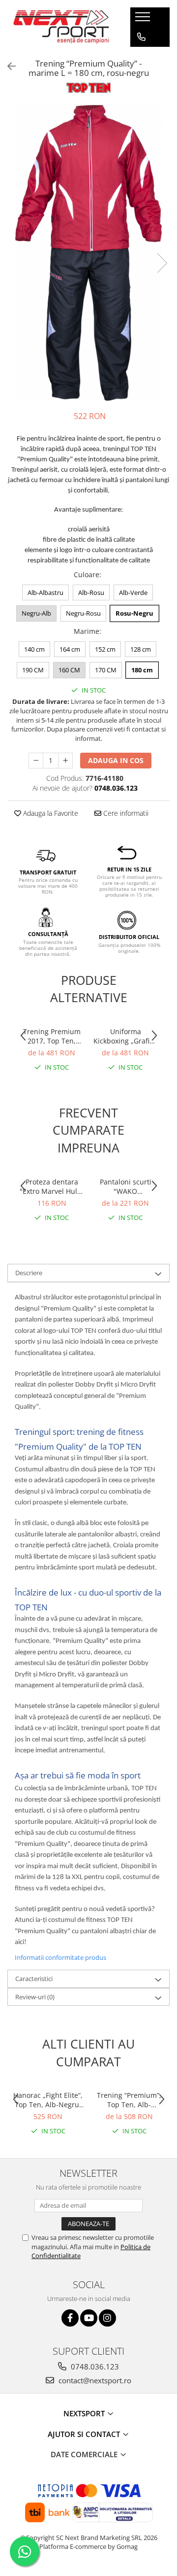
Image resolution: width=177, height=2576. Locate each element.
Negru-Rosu (83, 613)
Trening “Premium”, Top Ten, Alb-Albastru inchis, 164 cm (129, 2100)
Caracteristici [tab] (34, 1979)
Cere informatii (125, 813)
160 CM (69, 670)
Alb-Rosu (91, 592)
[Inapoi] (7, 66)
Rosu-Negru (134, 613)
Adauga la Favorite (50, 813)
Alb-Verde (133, 592)
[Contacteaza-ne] (141, 37)
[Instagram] (107, 2318)
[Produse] (144, 20)
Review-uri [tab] (35, 1997)
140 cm (34, 649)
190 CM (33, 670)
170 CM (106, 670)
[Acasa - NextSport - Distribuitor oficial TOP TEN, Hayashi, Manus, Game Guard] (61, 27)
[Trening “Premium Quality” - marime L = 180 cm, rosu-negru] (88, 253)
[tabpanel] (88, 253)
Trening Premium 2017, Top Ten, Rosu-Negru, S (52, 1036)
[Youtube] (89, 2318)
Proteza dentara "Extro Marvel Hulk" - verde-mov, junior (52, 1186)
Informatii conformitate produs (60, 1957)
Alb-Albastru (45, 592)
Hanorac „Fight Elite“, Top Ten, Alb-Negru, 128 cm (48, 2100)
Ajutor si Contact (85, 2434)
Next (162, 263)
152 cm (105, 649)
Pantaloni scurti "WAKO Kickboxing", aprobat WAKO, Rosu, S (126, 1186)
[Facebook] (70, 2318)
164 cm (70, 649)
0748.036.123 (94, 2367)
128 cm (141, 649)
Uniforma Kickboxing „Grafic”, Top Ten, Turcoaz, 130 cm (125, 1036)
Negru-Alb (36, 613)
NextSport (85, 2413)
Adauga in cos (116, 760)
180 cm (142, 670)
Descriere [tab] (29, 1273)
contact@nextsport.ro (94, 2380)
